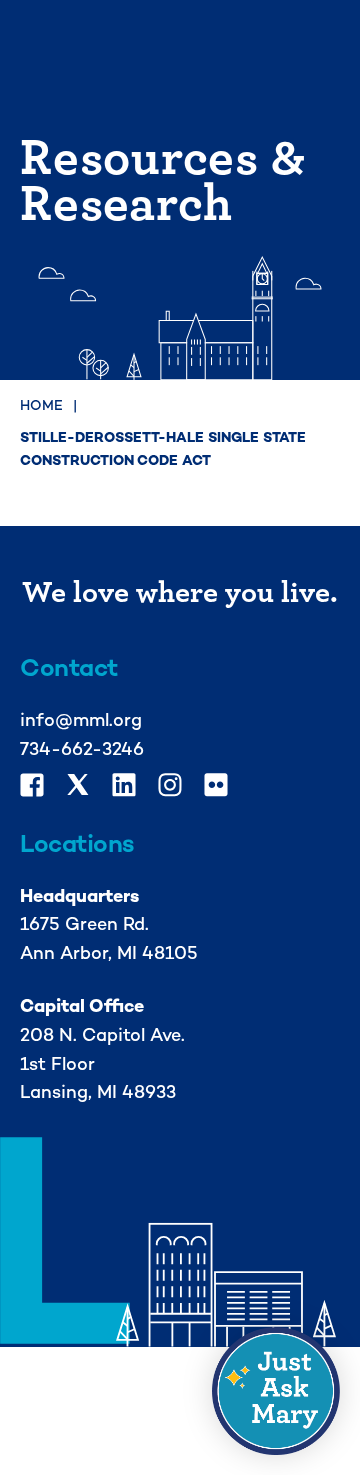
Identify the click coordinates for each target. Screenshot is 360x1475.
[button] (276, 1391)
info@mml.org (81, 719)
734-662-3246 (82, 748)
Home (41, 405)
